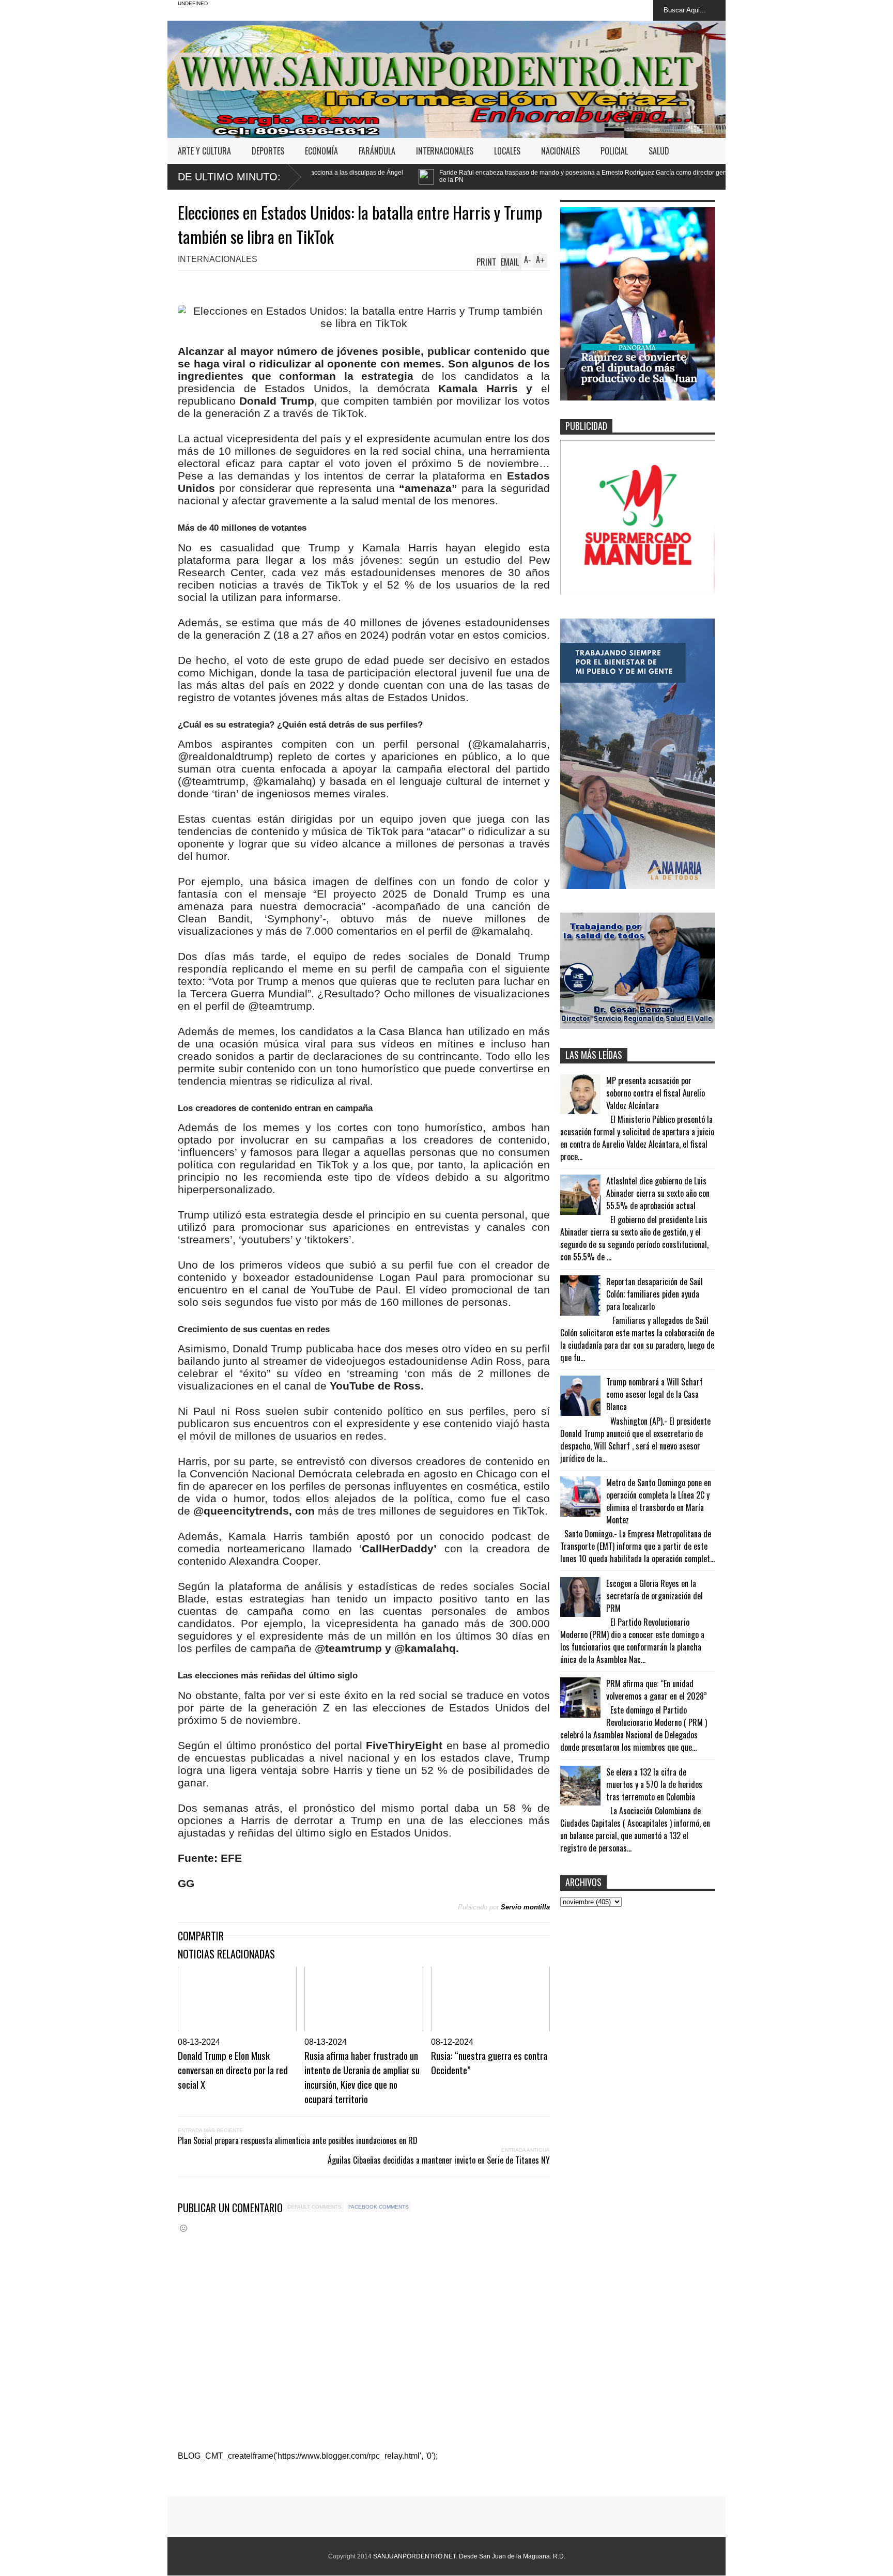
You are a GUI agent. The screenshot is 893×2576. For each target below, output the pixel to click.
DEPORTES (268, 151)
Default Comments (314, 2207)
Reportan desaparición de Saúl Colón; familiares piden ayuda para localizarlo (655, 1294)
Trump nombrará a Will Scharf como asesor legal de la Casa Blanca (655, 1394)
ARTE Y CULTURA (204, 151)
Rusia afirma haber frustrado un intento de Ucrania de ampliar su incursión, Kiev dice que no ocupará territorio (362, 2077)
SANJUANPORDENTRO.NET (414, 2556)
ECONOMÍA (321, 151)
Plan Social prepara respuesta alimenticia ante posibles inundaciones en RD (298, 2140)
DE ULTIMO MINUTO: (229, 177)
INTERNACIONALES (445, 151)
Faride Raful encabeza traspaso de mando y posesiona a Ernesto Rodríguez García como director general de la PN (419, 176)
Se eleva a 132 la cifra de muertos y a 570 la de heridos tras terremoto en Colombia (654, 1784)
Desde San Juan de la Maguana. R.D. (512, 2556)
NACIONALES (560, 151)
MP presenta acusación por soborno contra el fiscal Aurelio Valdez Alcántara (656, 1093)
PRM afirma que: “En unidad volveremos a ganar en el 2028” (657, 1690)
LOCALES (507, 151)
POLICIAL (614, 151)
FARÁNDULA (377, 151)
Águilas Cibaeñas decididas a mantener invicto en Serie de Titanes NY (439, 2160)
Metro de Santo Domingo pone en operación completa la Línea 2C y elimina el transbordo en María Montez (659, 1501)
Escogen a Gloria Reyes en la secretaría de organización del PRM (655, 1596)
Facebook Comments (379, 2207)
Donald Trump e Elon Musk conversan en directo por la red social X (233, 2070)
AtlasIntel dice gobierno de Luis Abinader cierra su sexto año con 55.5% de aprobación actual (658, 1193)
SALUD (659, 151)
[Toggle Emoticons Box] (183, 2228)
